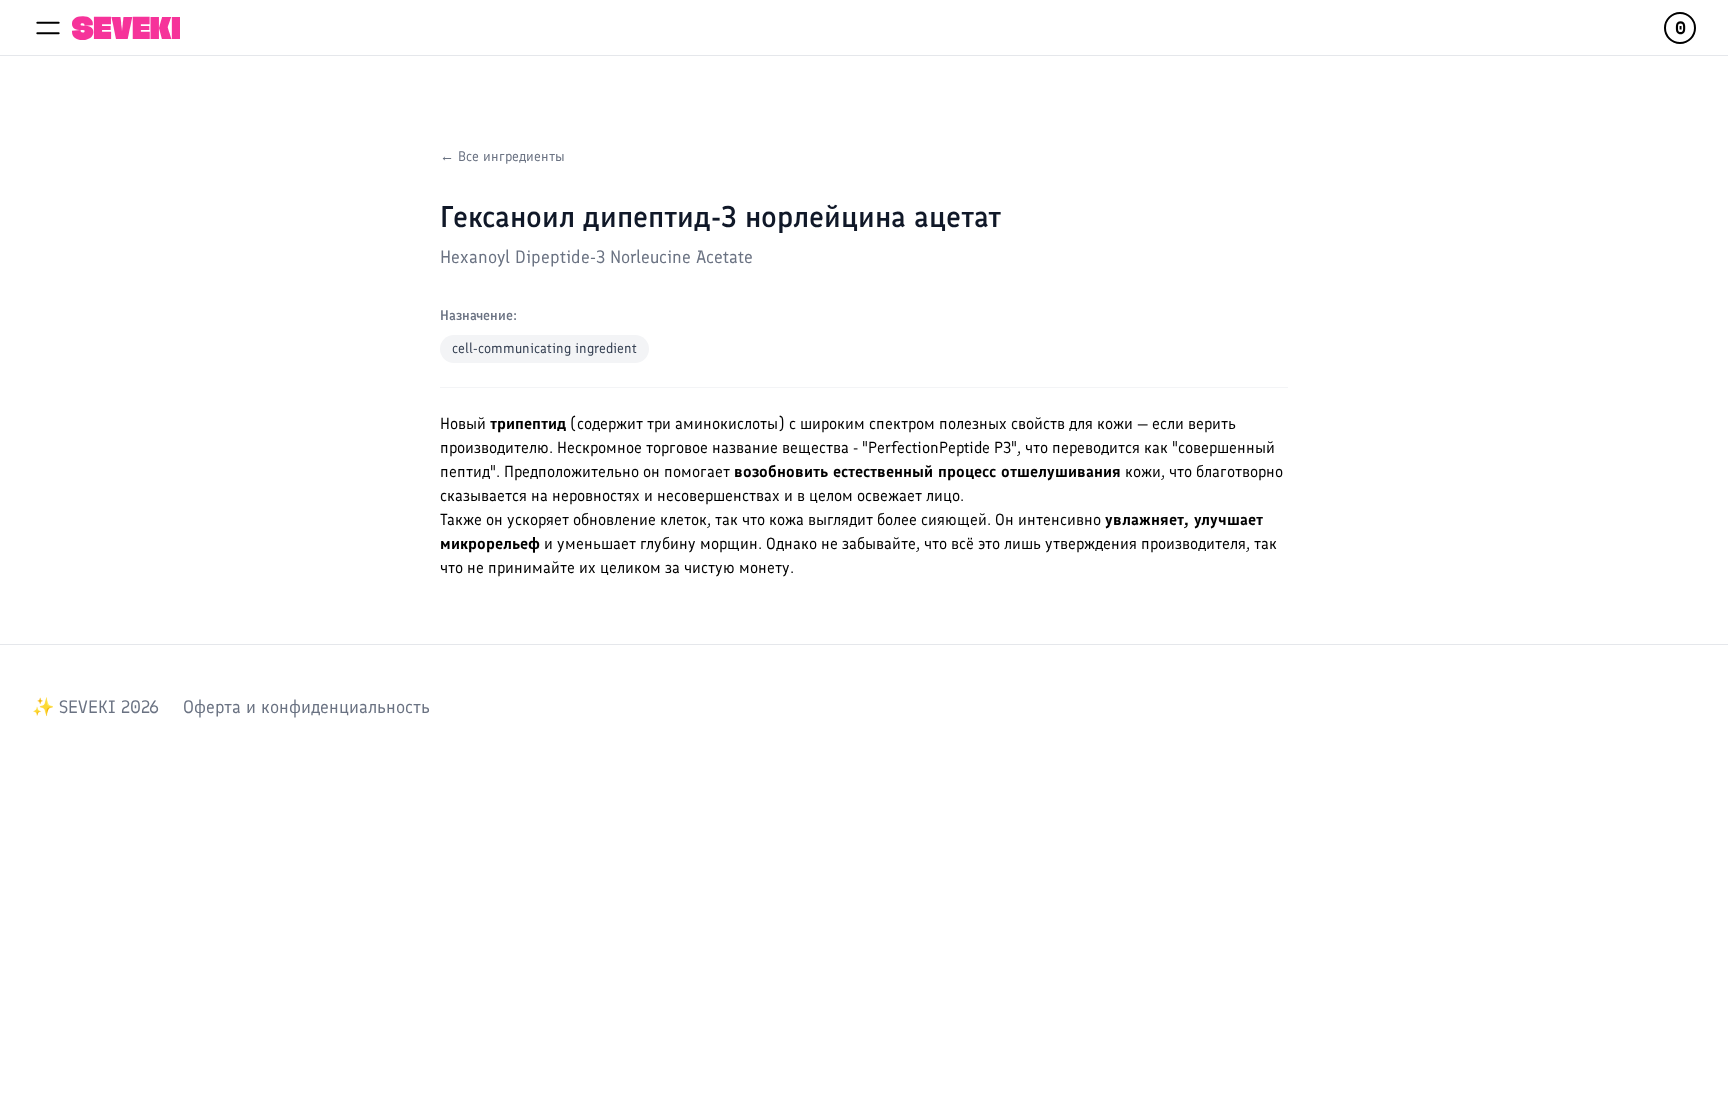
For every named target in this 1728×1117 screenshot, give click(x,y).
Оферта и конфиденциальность (306, 707)
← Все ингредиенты (502, 156)
